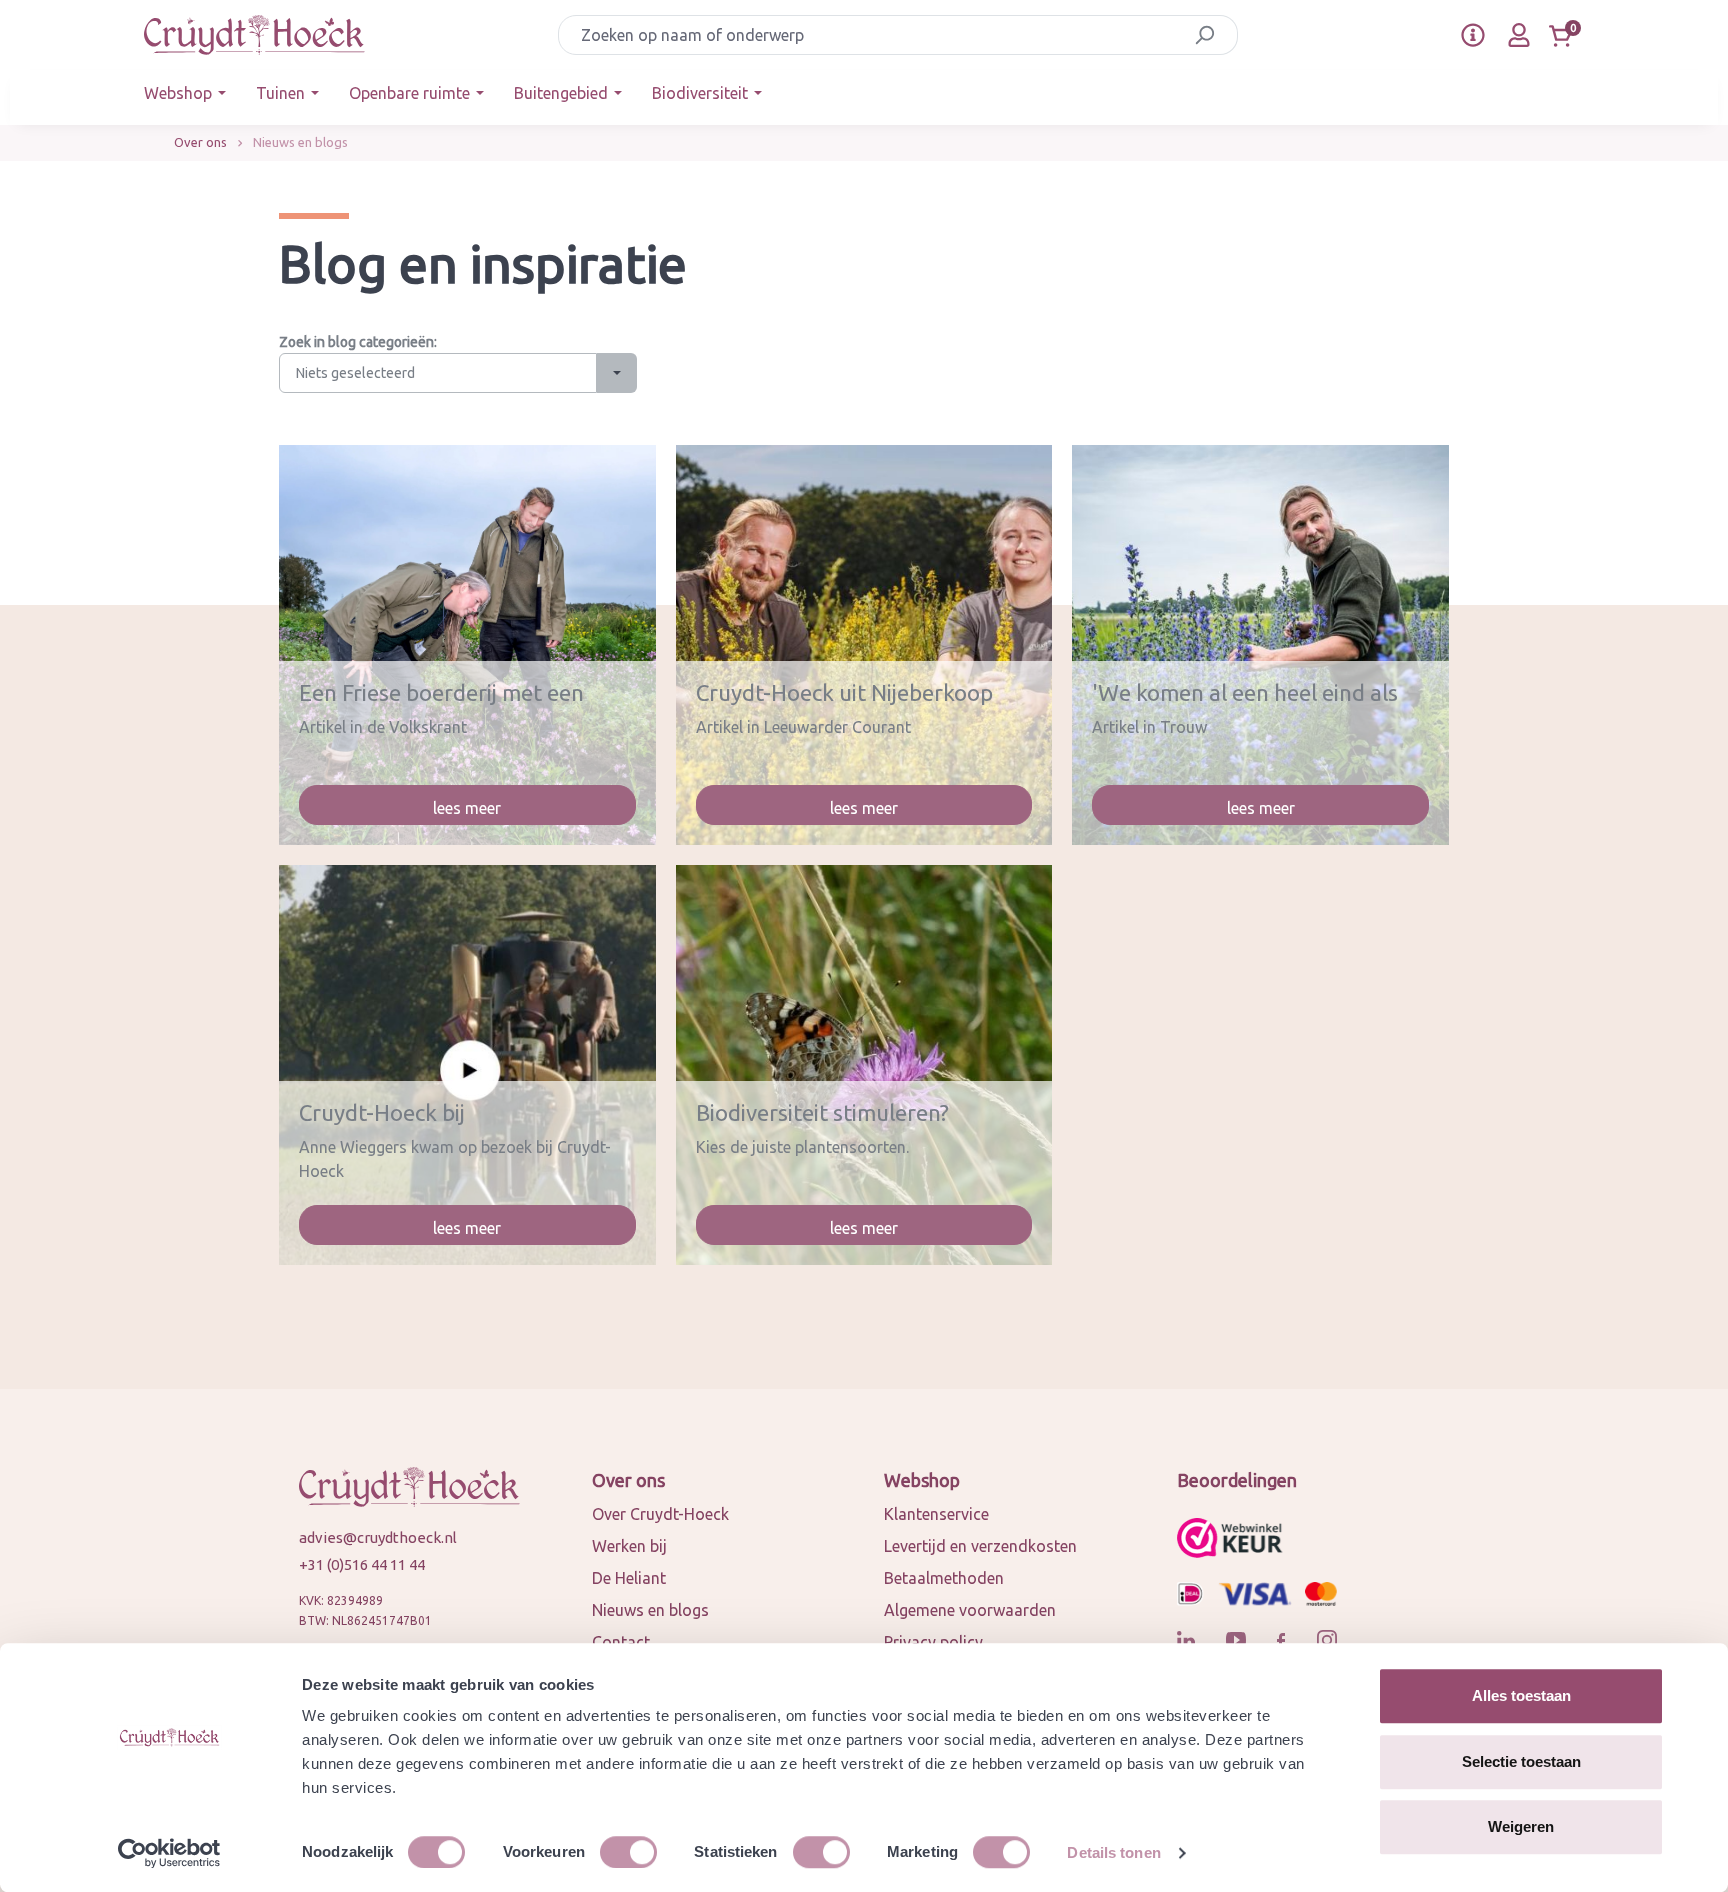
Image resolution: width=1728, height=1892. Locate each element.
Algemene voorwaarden (970, 1610)
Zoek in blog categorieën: (358, 342)
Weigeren (1521, 1826)
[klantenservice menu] (1473, 35)
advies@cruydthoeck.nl (378, 1537)
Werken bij (629, 1546)
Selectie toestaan (1521, 1761)
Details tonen (1113, 1852)
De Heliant (629, 1578)
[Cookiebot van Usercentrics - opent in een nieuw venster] (169, 1853)
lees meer (467, 808)
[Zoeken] (1204, 35)
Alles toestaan (1521, 1695)
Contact (621, 1642)
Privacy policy (933, 1642)
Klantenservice (936, 1514)
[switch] (628, 1852)
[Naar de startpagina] (254, 35)
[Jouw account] (1519, 35)
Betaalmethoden (944, 1578)
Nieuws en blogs (650, 1610)
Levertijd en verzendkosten (980, 1546)
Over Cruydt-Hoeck (660, 1514)
